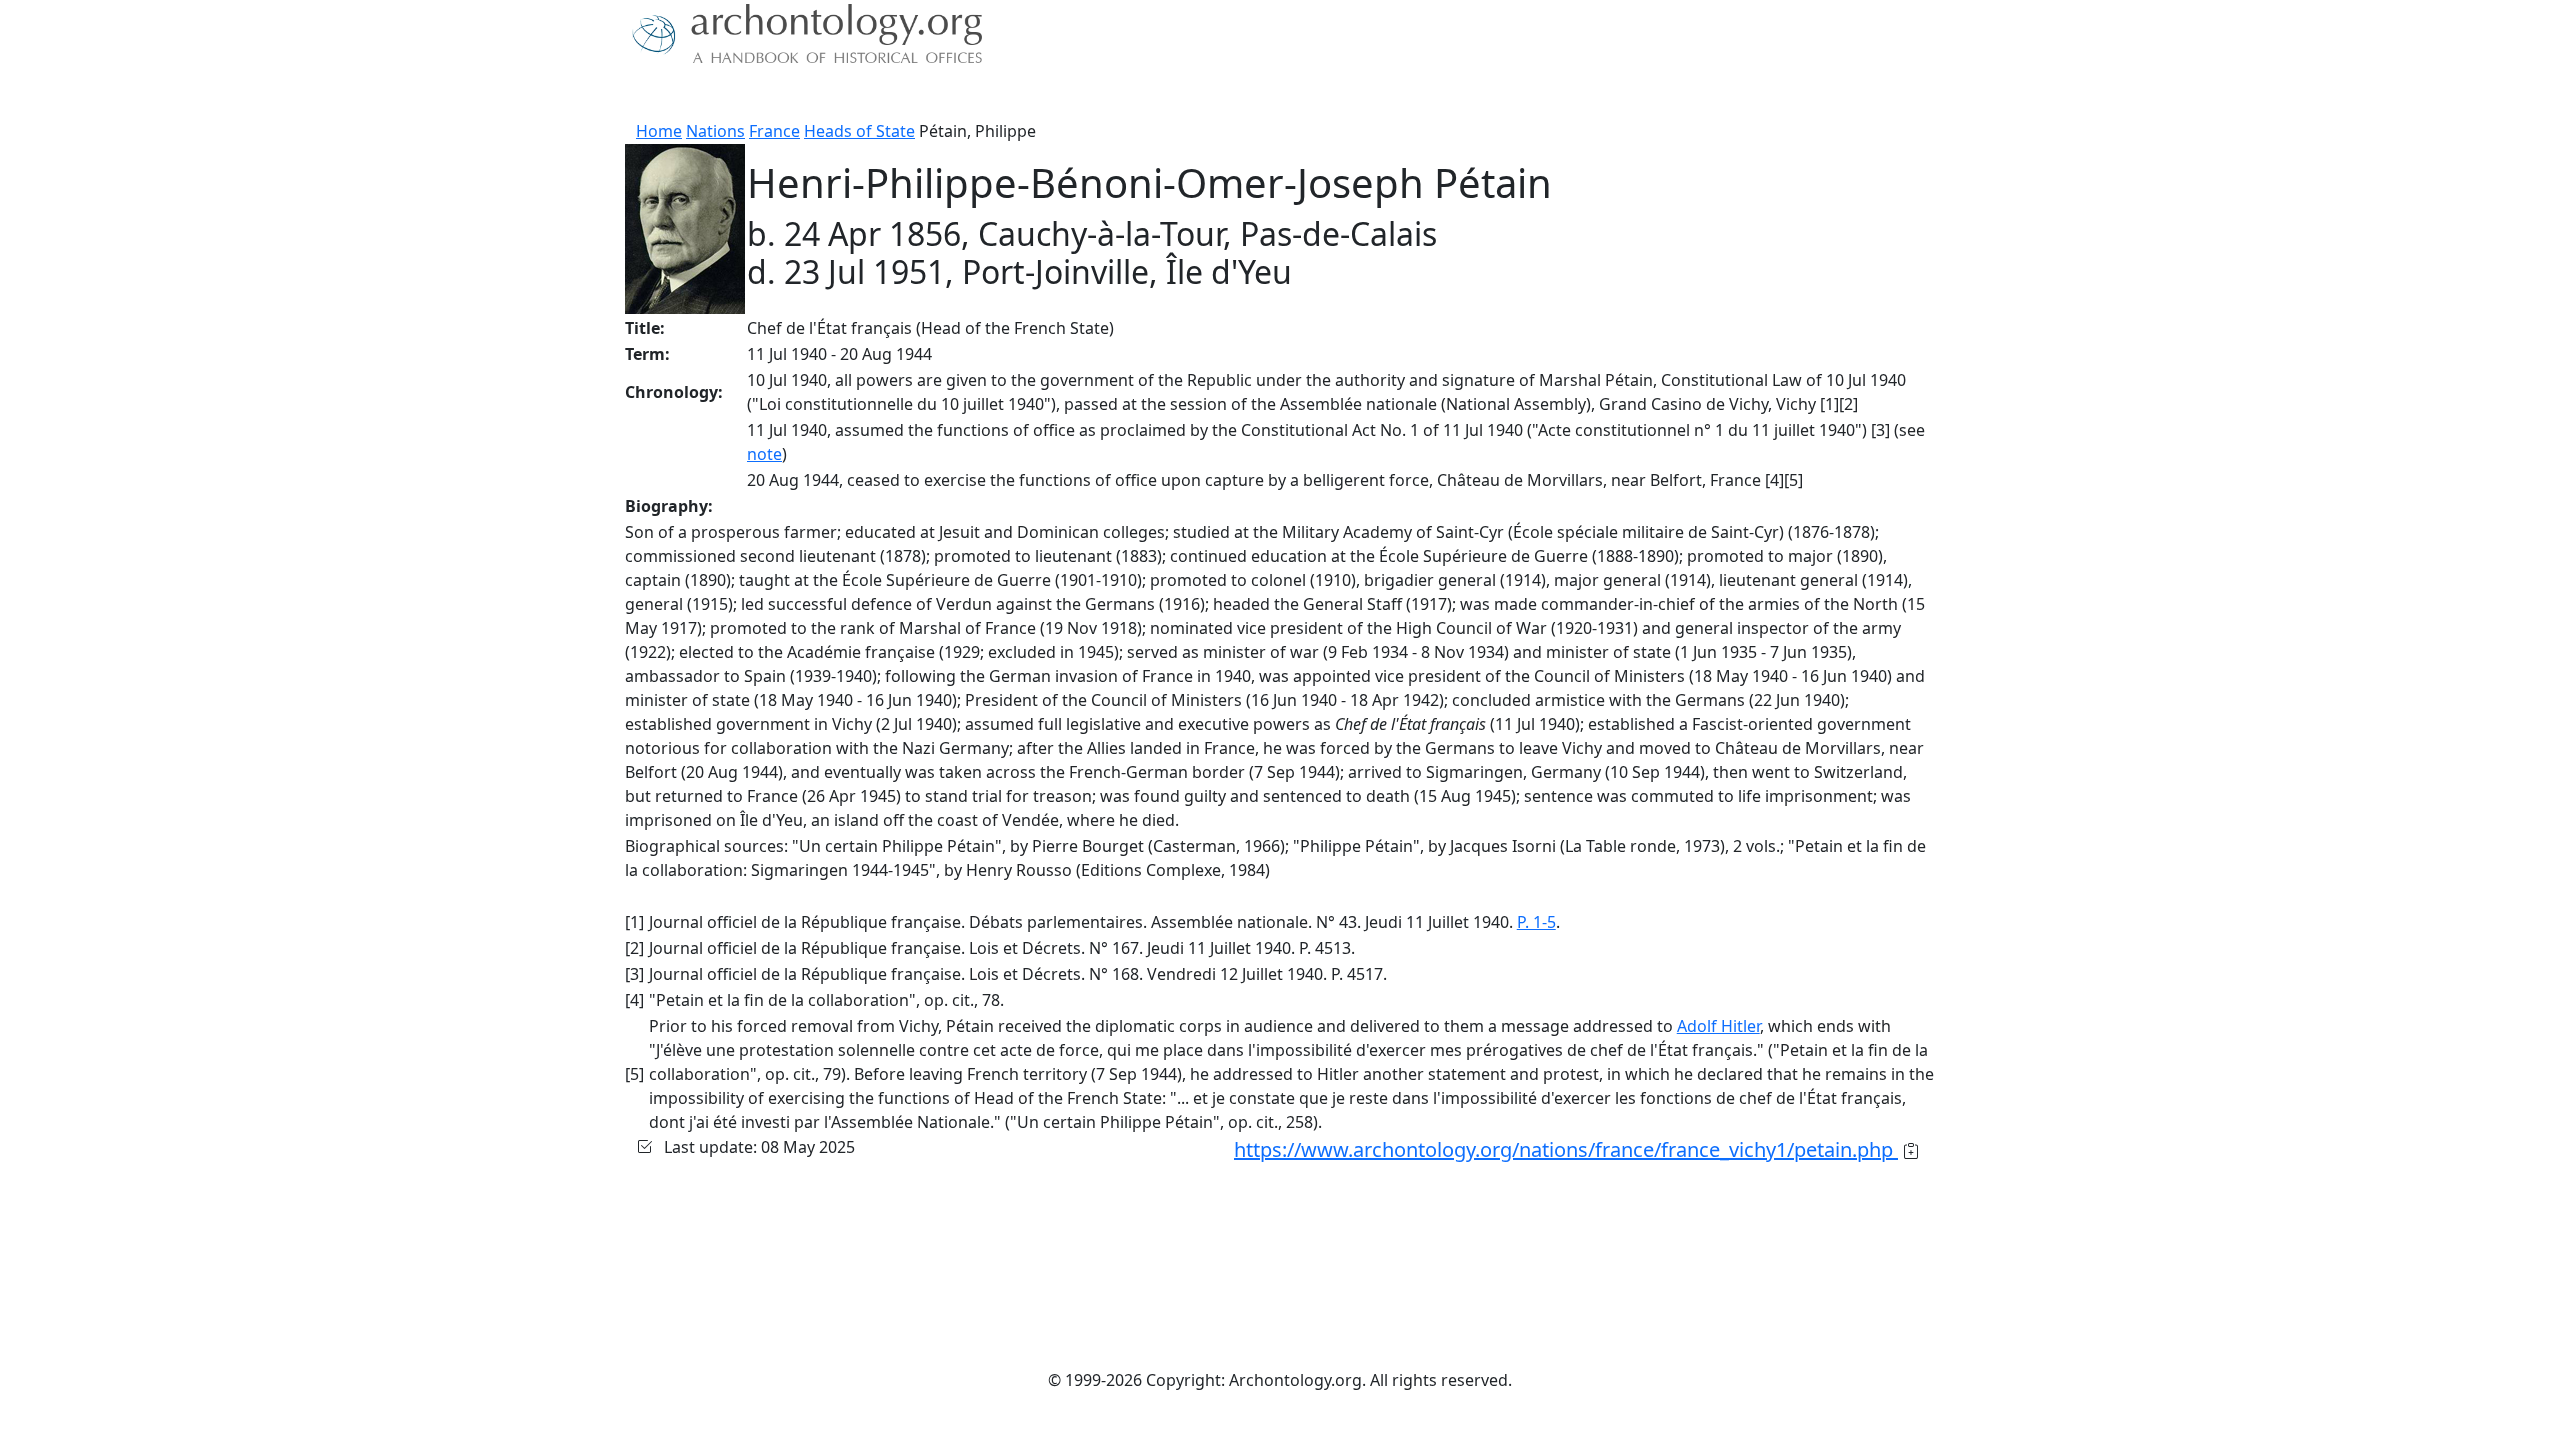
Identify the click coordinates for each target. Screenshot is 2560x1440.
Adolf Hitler (1718, 1026)
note (764, 454)
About (691, 95)
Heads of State (859, 131)
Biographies (939, 95)
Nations (715, 131)
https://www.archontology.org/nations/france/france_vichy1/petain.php (1566, 1149)
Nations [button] (759, 95)
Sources (847, 95)
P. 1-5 (1536, 922)
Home (659, 131)
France (774, 131)
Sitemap (1032, 95)
